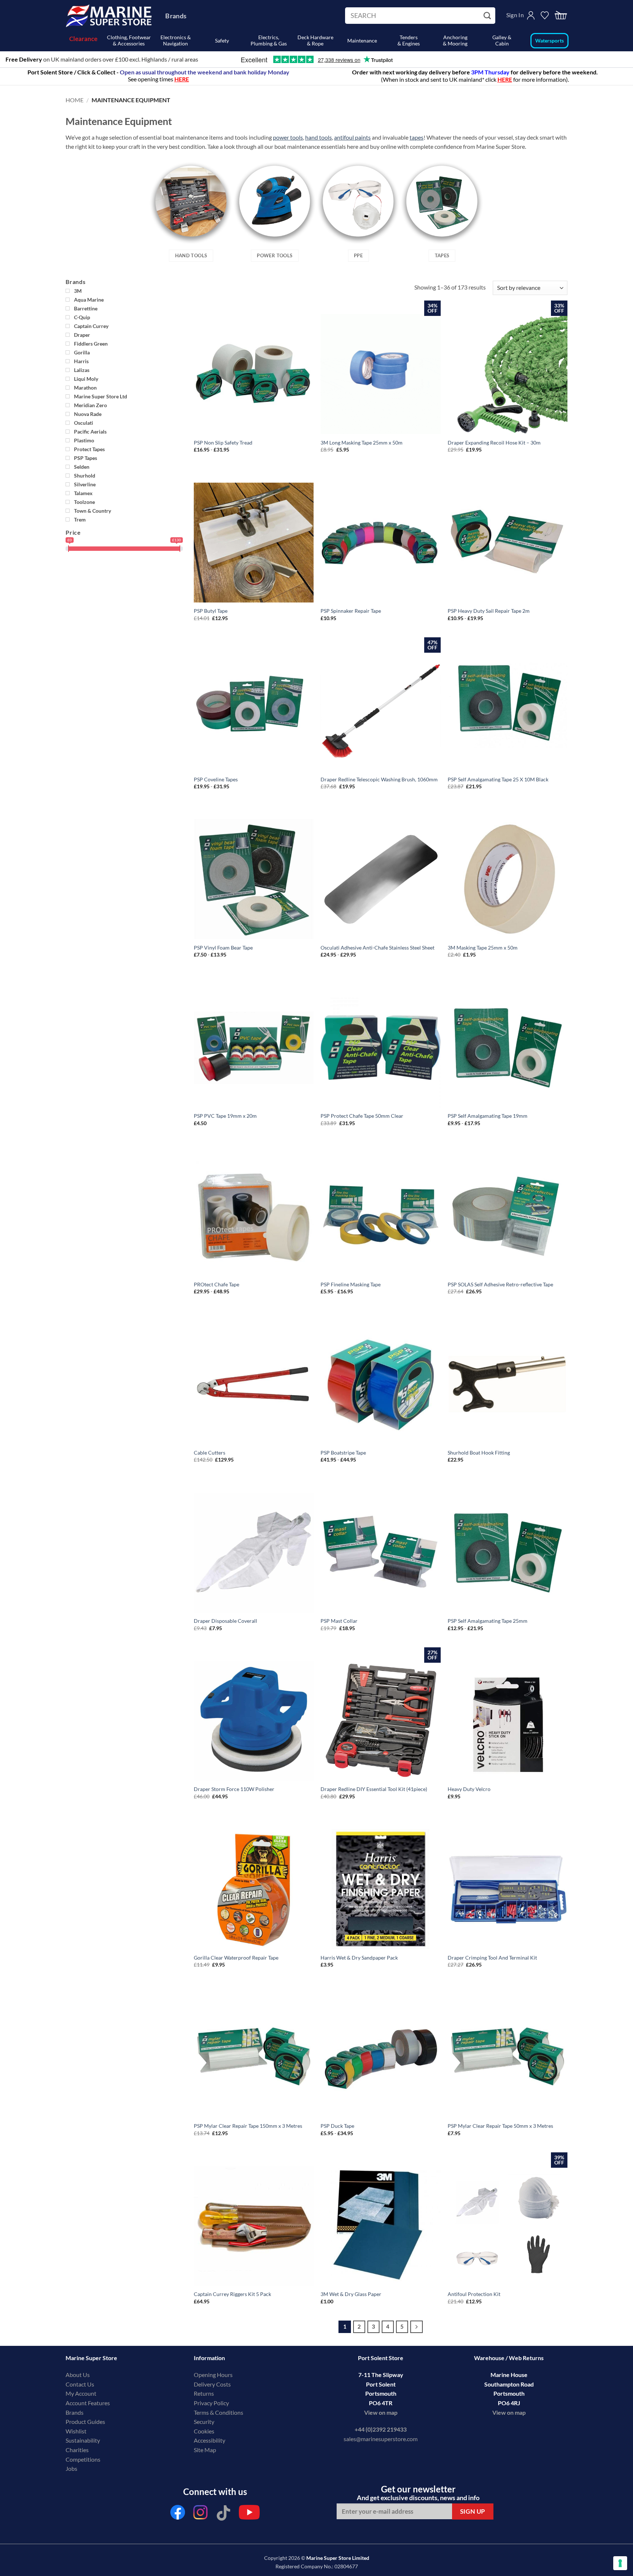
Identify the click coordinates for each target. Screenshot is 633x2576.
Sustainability (83, 2440)
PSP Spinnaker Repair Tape (351, 611)
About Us (78, 2375)
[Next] (417, 2327)
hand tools (319, 137)
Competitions (83, 2459)
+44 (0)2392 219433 (381, 2429)
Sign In (515, 15)
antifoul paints (352, 137)
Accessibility (210, 2440)
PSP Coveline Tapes (216, 779)
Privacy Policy (211, 2403)
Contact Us (80, 2384)
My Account (81, 2393)
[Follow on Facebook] (178, 2514)
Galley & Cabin (502, 40)
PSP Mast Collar (339, 1621)
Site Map (205, 2450)
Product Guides (85, 2422)
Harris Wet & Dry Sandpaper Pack (359, 1958)
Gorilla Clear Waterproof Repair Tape (236, 1958)
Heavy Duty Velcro (469, 1789)
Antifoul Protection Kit (474, 2294)
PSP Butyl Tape (211, 611)
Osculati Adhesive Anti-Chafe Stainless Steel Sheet (377, 948)
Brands (176, 16)
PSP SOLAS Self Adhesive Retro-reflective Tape (500, 1284)
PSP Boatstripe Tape (343, 1453)
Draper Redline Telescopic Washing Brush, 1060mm (379, 779)
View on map (381, 2412)
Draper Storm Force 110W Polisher (234, 1789)
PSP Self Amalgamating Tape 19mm (488, 1116)
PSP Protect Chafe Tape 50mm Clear (362, 1116)
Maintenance (362, 40)
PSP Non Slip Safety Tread (223, 443)
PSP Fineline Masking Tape (351, 1284)
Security (204, 2422)
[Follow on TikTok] (223, 2514)
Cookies (204, 2431)
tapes (417, 137)
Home (75, 100)
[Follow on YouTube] (249, 2514)
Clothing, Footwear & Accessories (129, 40)
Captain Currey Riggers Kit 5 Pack (232, 2294)
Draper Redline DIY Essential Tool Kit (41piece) (374, 1789)
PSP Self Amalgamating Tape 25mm (488, 1621)
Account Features (88, 2403)
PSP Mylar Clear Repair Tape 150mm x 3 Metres (248, 2126)
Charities (78, 2450)
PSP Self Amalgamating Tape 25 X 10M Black (498, 779)
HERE (505, 79)
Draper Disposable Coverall (225, 1621)
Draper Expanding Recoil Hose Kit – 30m (494, 443)
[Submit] (488, 16)
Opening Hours (213, 2375)
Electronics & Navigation (176, 40)
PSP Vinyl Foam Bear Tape (223, 948)
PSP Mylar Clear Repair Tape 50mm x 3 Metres (500, 2126)
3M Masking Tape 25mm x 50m (483, 948)
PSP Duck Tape (337, 2126)
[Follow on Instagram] (201, 2514)
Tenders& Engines (409, 40)
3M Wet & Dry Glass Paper (351, 2294)
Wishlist (76, 2431)
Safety (222, 40)
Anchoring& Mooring (455, 40)
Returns (204, 2393)
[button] (561, 16)
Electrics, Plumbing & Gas (269, 40)
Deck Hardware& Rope (315, 40)
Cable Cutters (210, 1453)
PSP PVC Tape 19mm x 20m (225, 1116)
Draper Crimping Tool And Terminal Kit (492, 1958)
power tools (288, 137)
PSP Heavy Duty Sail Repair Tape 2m (489, 611)
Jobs (71, 2468)
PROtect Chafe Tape (216, 1284)
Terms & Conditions (219, 2412)
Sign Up (473, 2511)
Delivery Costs (212, 2384)
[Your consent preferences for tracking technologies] (620, 2563)
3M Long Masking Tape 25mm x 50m (362, 443)
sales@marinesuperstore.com (381, 2439)
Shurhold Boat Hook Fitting (479, 1453)
